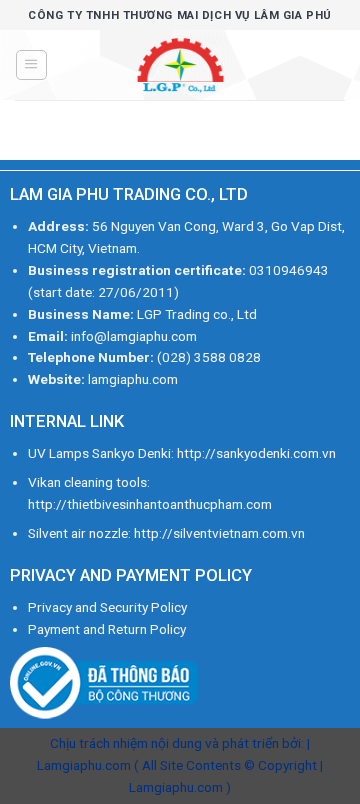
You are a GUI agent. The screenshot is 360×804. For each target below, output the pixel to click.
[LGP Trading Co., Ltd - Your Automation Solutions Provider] (180, 65)
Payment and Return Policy (107, 629)
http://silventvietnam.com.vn (219, 533)
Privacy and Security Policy (107, 607)
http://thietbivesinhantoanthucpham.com (150, 504)
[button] (31, 65)
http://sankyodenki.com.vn (256, 453)
